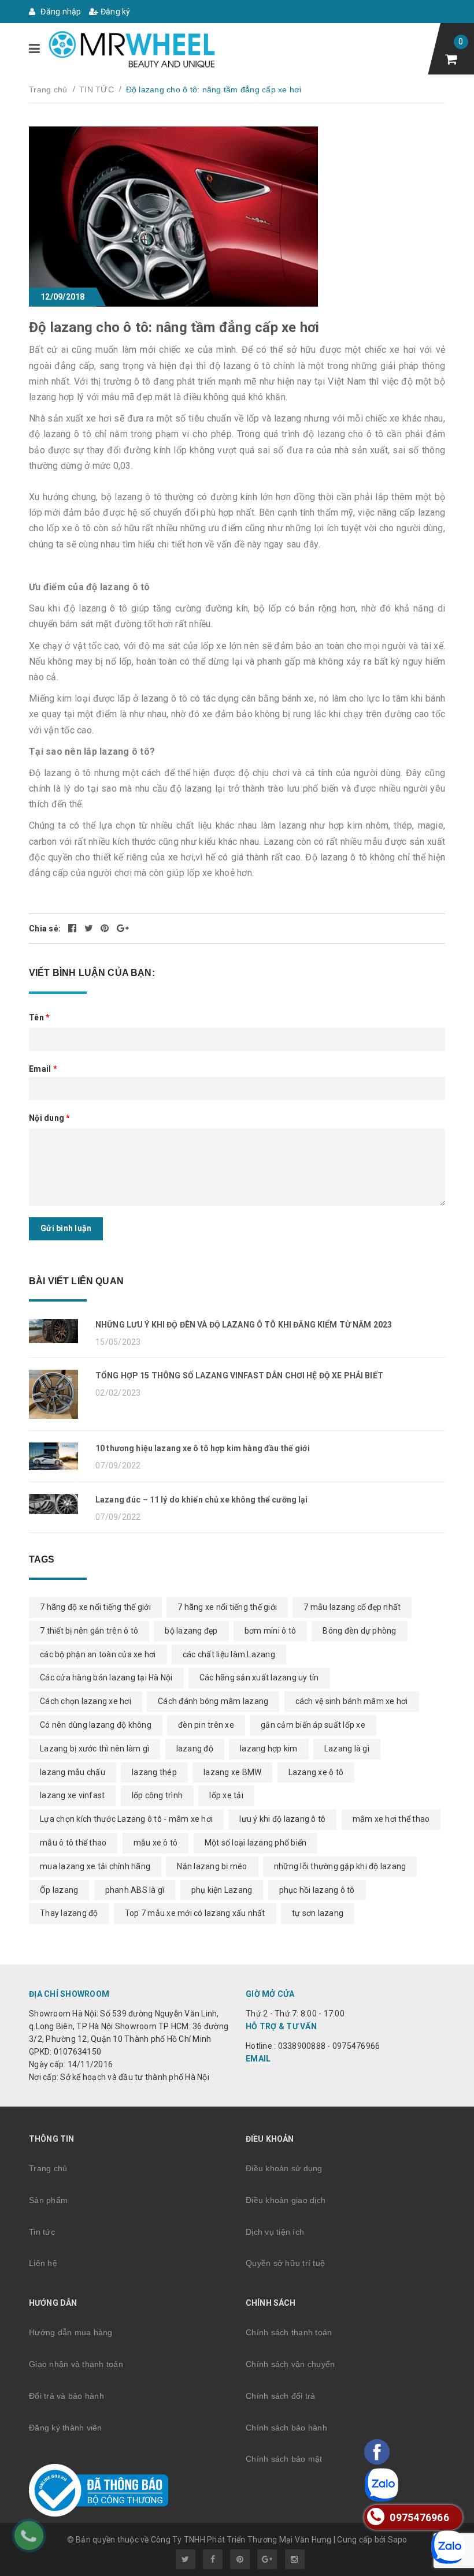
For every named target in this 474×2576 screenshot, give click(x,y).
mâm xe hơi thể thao (391, 1819)
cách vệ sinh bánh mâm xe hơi (352, 1701)
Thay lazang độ (69, 1913)
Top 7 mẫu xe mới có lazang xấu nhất (195, 1913)
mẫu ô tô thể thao (73, 1843)
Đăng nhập (60, 12)
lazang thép (154, 1772)
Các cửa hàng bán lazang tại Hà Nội (106, 1677)
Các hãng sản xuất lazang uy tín (259, 1677)
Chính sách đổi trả (281, 2396)
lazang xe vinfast (72, 1795)
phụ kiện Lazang (222, 1890)
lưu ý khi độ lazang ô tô (282, 1819)
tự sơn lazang (318, 1913)
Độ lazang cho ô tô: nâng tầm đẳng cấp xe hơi (174, 327)
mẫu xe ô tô (156, 1843)
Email (43, 1069)
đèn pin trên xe (206, 1725)
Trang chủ (48, 2168)
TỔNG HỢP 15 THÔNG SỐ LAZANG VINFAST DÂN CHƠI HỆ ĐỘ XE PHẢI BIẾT (239, 1375)
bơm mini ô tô (270, 1631)
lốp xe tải (226, 1795)
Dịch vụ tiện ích (275, 2232)
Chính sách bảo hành (286, 2428)
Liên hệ (43, 2263)
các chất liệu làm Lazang (229, 1654)
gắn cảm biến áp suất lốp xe (313, 1725)
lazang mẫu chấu (73, 1772)
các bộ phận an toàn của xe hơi (98, 1654)
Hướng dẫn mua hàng (71, 2332)
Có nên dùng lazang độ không (96, 1725)
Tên (39, 1017)
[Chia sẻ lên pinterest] (106, 929)
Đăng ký (115, 12)
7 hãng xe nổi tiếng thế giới (227, 1607)
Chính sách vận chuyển (290, 2364)
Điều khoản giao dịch (286, 2200)
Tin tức (42, 2232)
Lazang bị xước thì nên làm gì (95, 1749)
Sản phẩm (48, 2200)
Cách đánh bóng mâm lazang (213, 1701)
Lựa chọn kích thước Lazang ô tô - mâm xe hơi (126, 1819)
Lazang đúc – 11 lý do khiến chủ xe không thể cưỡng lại (202, 1500)
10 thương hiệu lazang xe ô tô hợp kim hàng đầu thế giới (203, 1448)
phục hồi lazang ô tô (317, 1890)
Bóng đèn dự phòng (359, 1631)
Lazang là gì (347, 1749)
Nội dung (50, 1118)
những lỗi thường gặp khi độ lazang (340, 1866)
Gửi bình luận (66, 1228)
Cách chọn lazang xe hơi (86, 1701)
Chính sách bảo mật (284, 2459)
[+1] (123, 929)
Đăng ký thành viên (66, 2428)
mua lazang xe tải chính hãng (95, 1866)
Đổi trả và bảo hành (66, 2396)
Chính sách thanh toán (289, 2332)
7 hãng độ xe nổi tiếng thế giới (95, 1607)
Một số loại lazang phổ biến (256, 1843)
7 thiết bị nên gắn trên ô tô (89, 1631)
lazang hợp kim (269, 1749)
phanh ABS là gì (135, 1890)
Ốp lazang (59, 1890)
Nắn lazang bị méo (212, 1866)
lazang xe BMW (232, 1772)
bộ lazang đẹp (191, 1631)
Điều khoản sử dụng (284, 2168)
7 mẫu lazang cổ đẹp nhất (352, 1607)
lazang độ (195, 1749)
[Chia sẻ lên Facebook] (73, 929)
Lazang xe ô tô (316, 1772)
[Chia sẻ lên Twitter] (90, 929)
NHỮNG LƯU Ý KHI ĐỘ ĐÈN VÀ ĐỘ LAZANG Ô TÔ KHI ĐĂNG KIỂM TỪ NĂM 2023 (244, 1325)
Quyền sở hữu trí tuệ (285, 2263)
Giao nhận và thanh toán (76, 2364)
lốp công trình (158, 1795)
